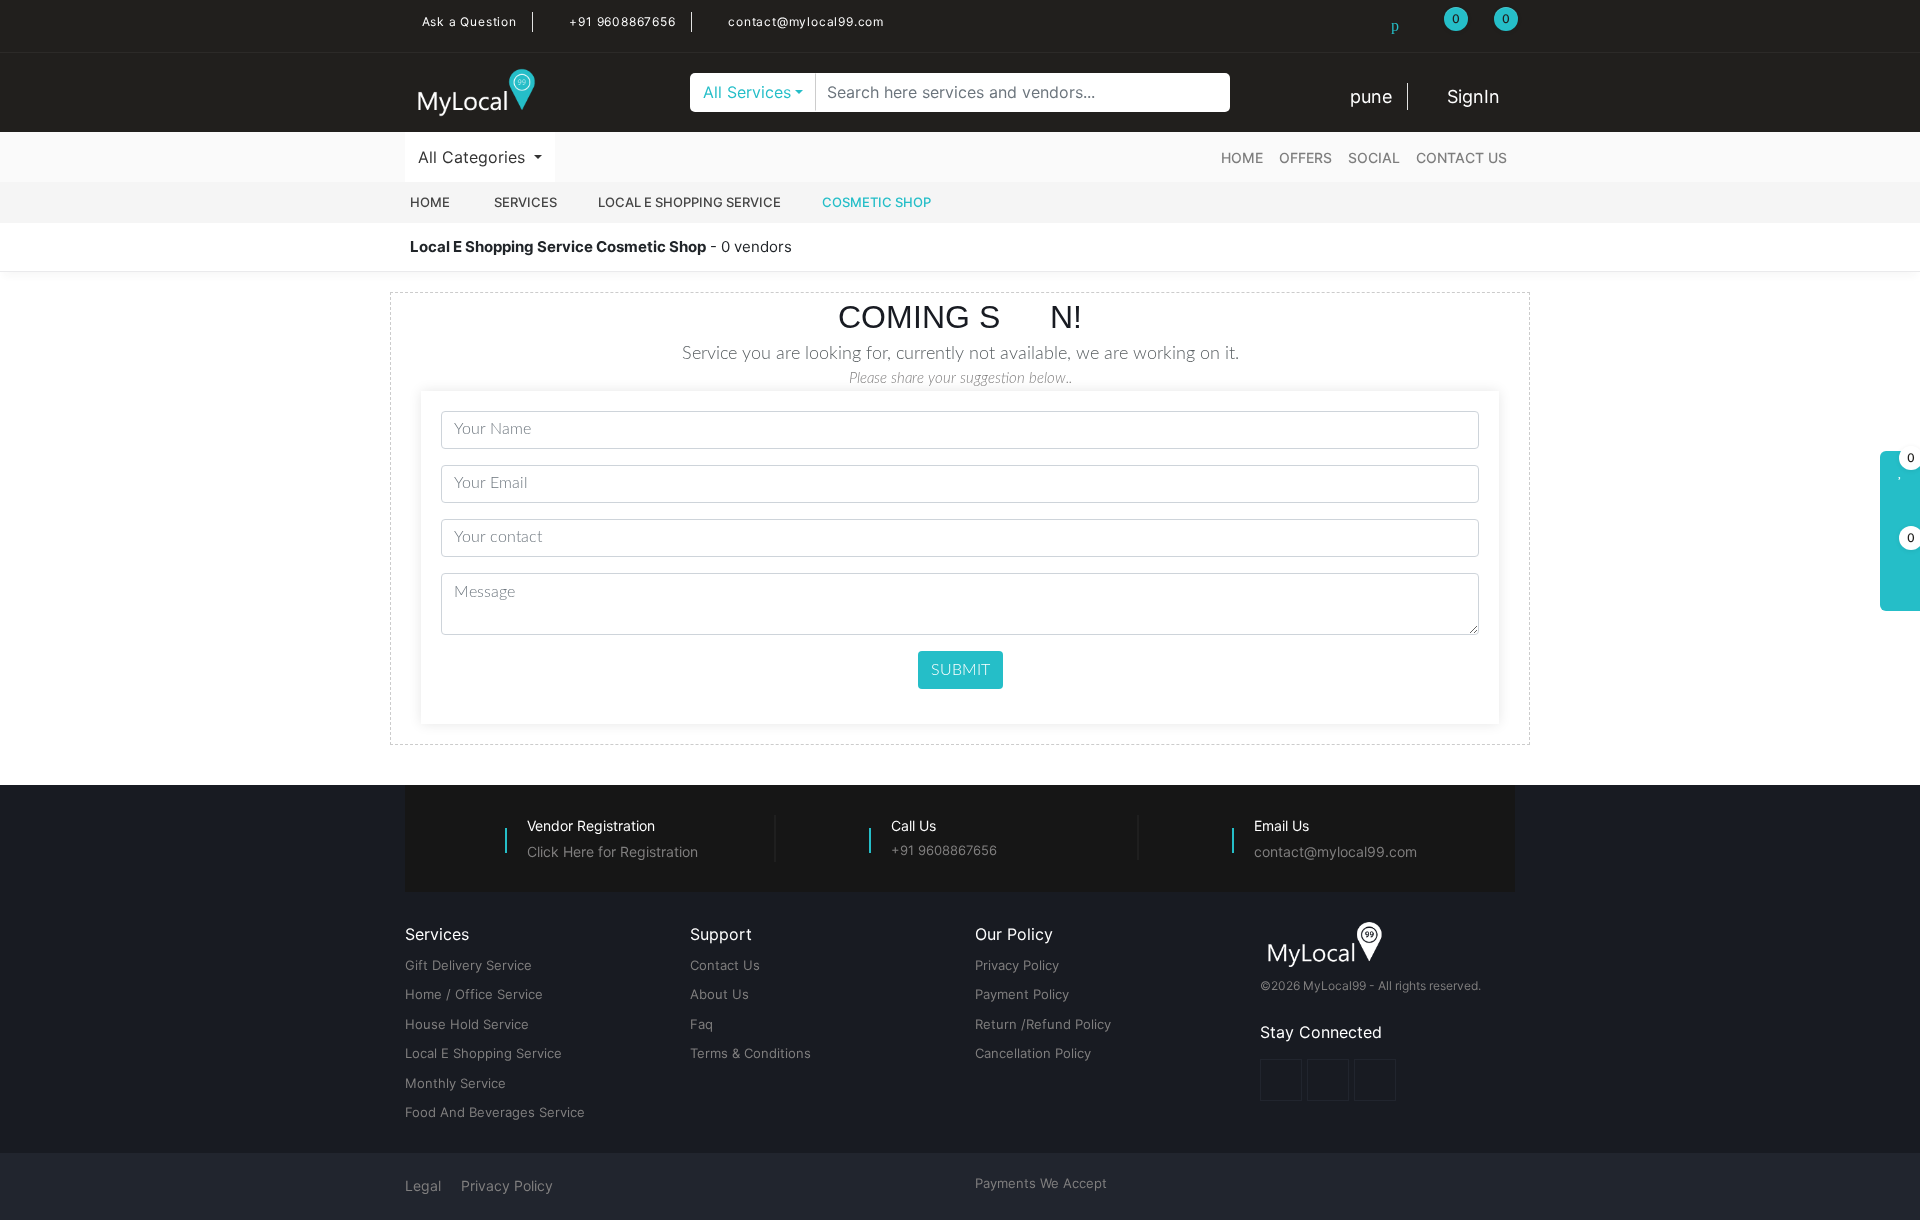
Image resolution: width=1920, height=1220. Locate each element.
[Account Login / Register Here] (1900, 511)
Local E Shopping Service (689, 202)
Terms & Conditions (750, 1053)
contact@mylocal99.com (804, 21)
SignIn (1471, 96)
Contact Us (1461, 157)
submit (960, 670)
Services (525, 202)
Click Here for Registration (612, 851)
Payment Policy (1022, 994)
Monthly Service (455, 1083)
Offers (1305, 157)
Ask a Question (467, 21)
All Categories (474, 157)
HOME (431, 202)
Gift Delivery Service (468, 965)
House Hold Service (467, 1024)
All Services (747, 92)
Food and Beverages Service (495, 1112)
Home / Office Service (474, 994)
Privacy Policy (1017, 965)
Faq (701, 1024)
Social (1374, 157)
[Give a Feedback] (1900, 591)
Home (1242, 157)
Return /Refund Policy (1043, 1024)
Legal (423, 1185)
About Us (719, 994)
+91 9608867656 (621, 21)
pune (1368, 96)
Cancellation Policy (1033, 1053)
